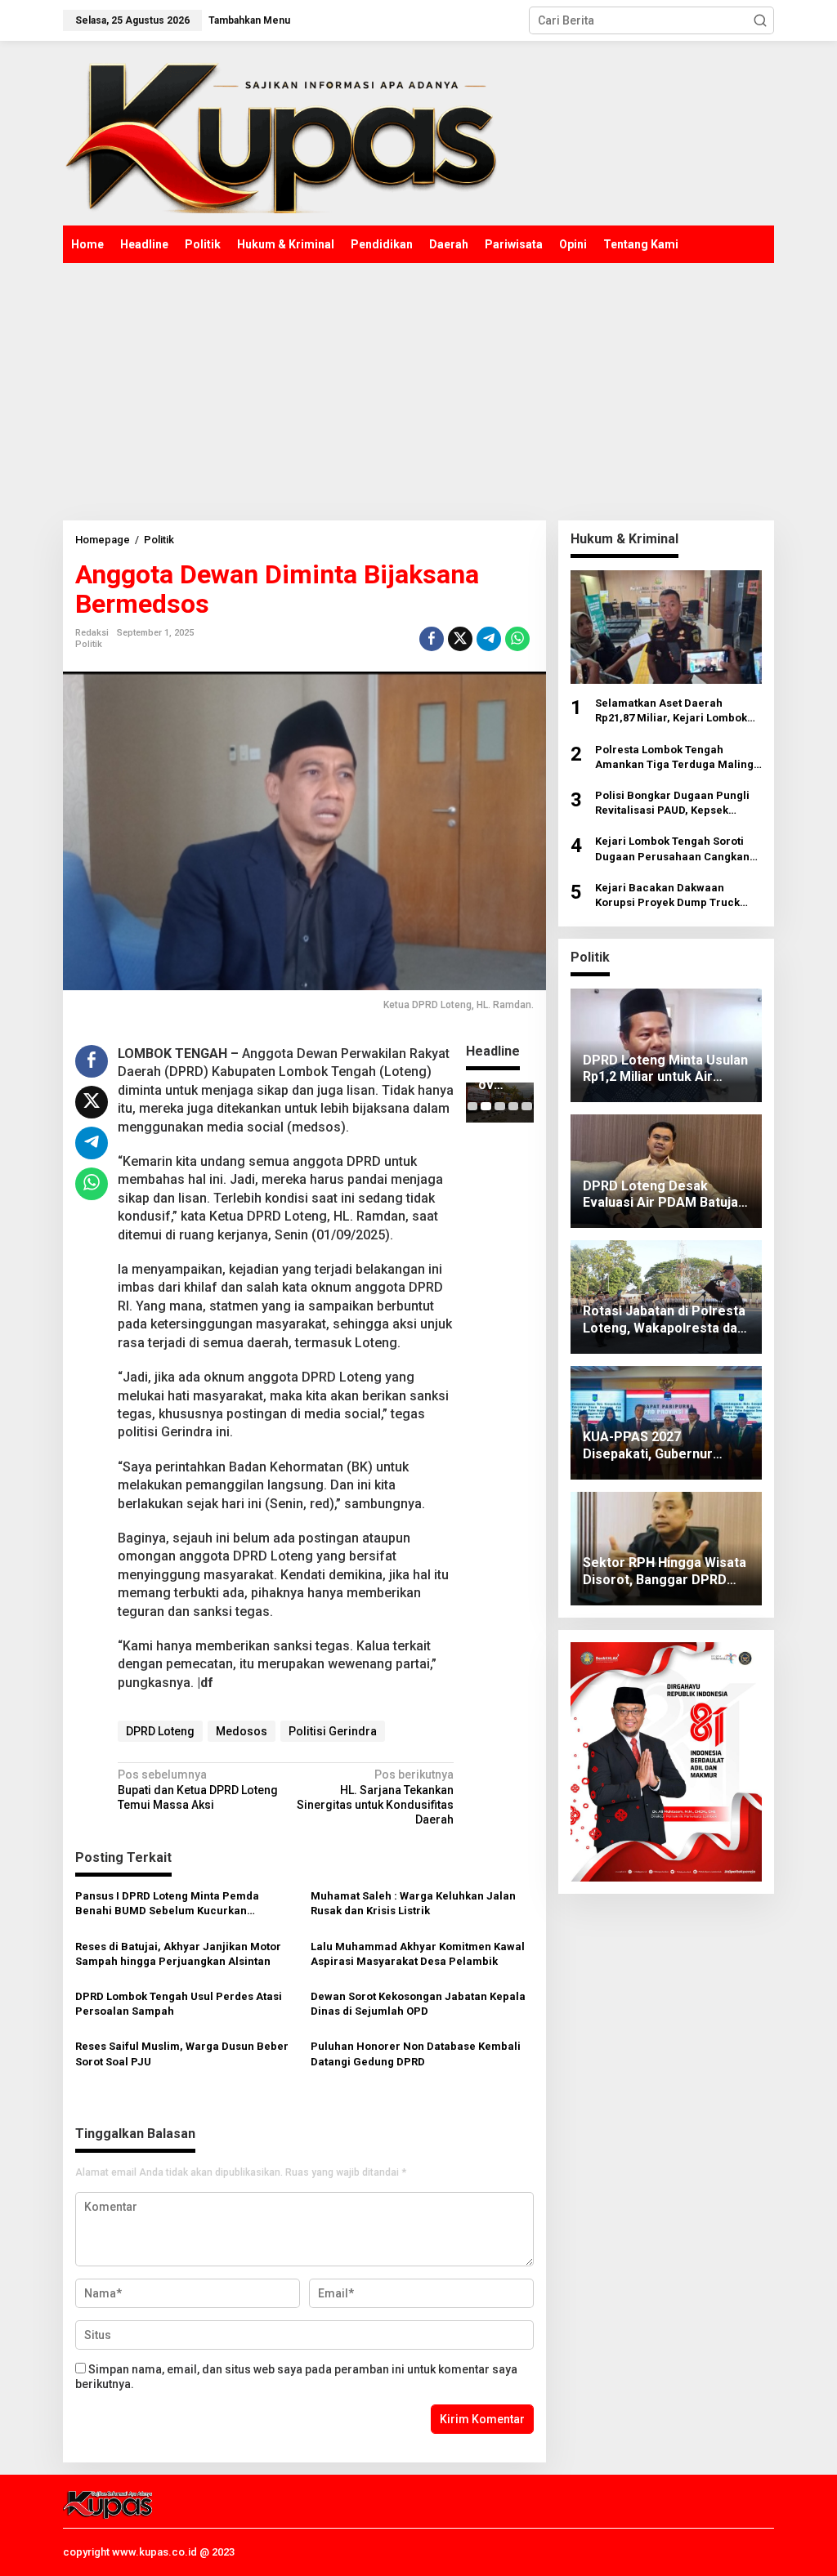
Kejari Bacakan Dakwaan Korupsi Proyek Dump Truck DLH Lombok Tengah (667, 896)
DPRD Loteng (160, 1731)
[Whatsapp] (517, 639)
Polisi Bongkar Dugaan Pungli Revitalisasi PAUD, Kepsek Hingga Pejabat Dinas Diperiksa (677, 804)
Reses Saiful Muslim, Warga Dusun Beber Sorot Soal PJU (182, 2054)
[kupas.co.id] (286, 133)
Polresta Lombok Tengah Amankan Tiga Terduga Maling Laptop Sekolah (674, 758)
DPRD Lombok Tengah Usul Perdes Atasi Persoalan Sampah (179, 2004)
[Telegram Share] (489, 639)
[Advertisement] (418, 386)
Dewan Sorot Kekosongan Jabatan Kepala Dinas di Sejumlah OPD (418, 2004)
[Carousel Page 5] (527, 1106)
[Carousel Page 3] (500, 1106)
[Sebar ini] (432, 639)
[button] (760, 20)
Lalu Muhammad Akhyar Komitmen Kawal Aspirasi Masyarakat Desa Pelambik (418, 1954)
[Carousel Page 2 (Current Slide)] (486, 1106)
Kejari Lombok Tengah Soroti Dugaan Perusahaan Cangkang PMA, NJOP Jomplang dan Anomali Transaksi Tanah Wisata (676, 849)
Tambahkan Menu (249, 20)
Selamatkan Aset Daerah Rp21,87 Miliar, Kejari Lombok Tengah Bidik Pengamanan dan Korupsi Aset (676, 711)
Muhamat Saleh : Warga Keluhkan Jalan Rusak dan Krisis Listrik (413, 1903)
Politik (89, 644)
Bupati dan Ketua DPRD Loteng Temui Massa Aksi (198, 1789)
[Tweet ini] (460, 639)
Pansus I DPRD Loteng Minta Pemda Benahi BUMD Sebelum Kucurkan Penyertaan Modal (167, 1904)
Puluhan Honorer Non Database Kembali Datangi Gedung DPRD (416, 2054)
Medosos (242, 1731)
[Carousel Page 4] (514, 1106)
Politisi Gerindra (333, 1731)
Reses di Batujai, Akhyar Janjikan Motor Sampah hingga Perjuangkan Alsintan (178, 1954)
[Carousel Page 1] (473, 1106)
